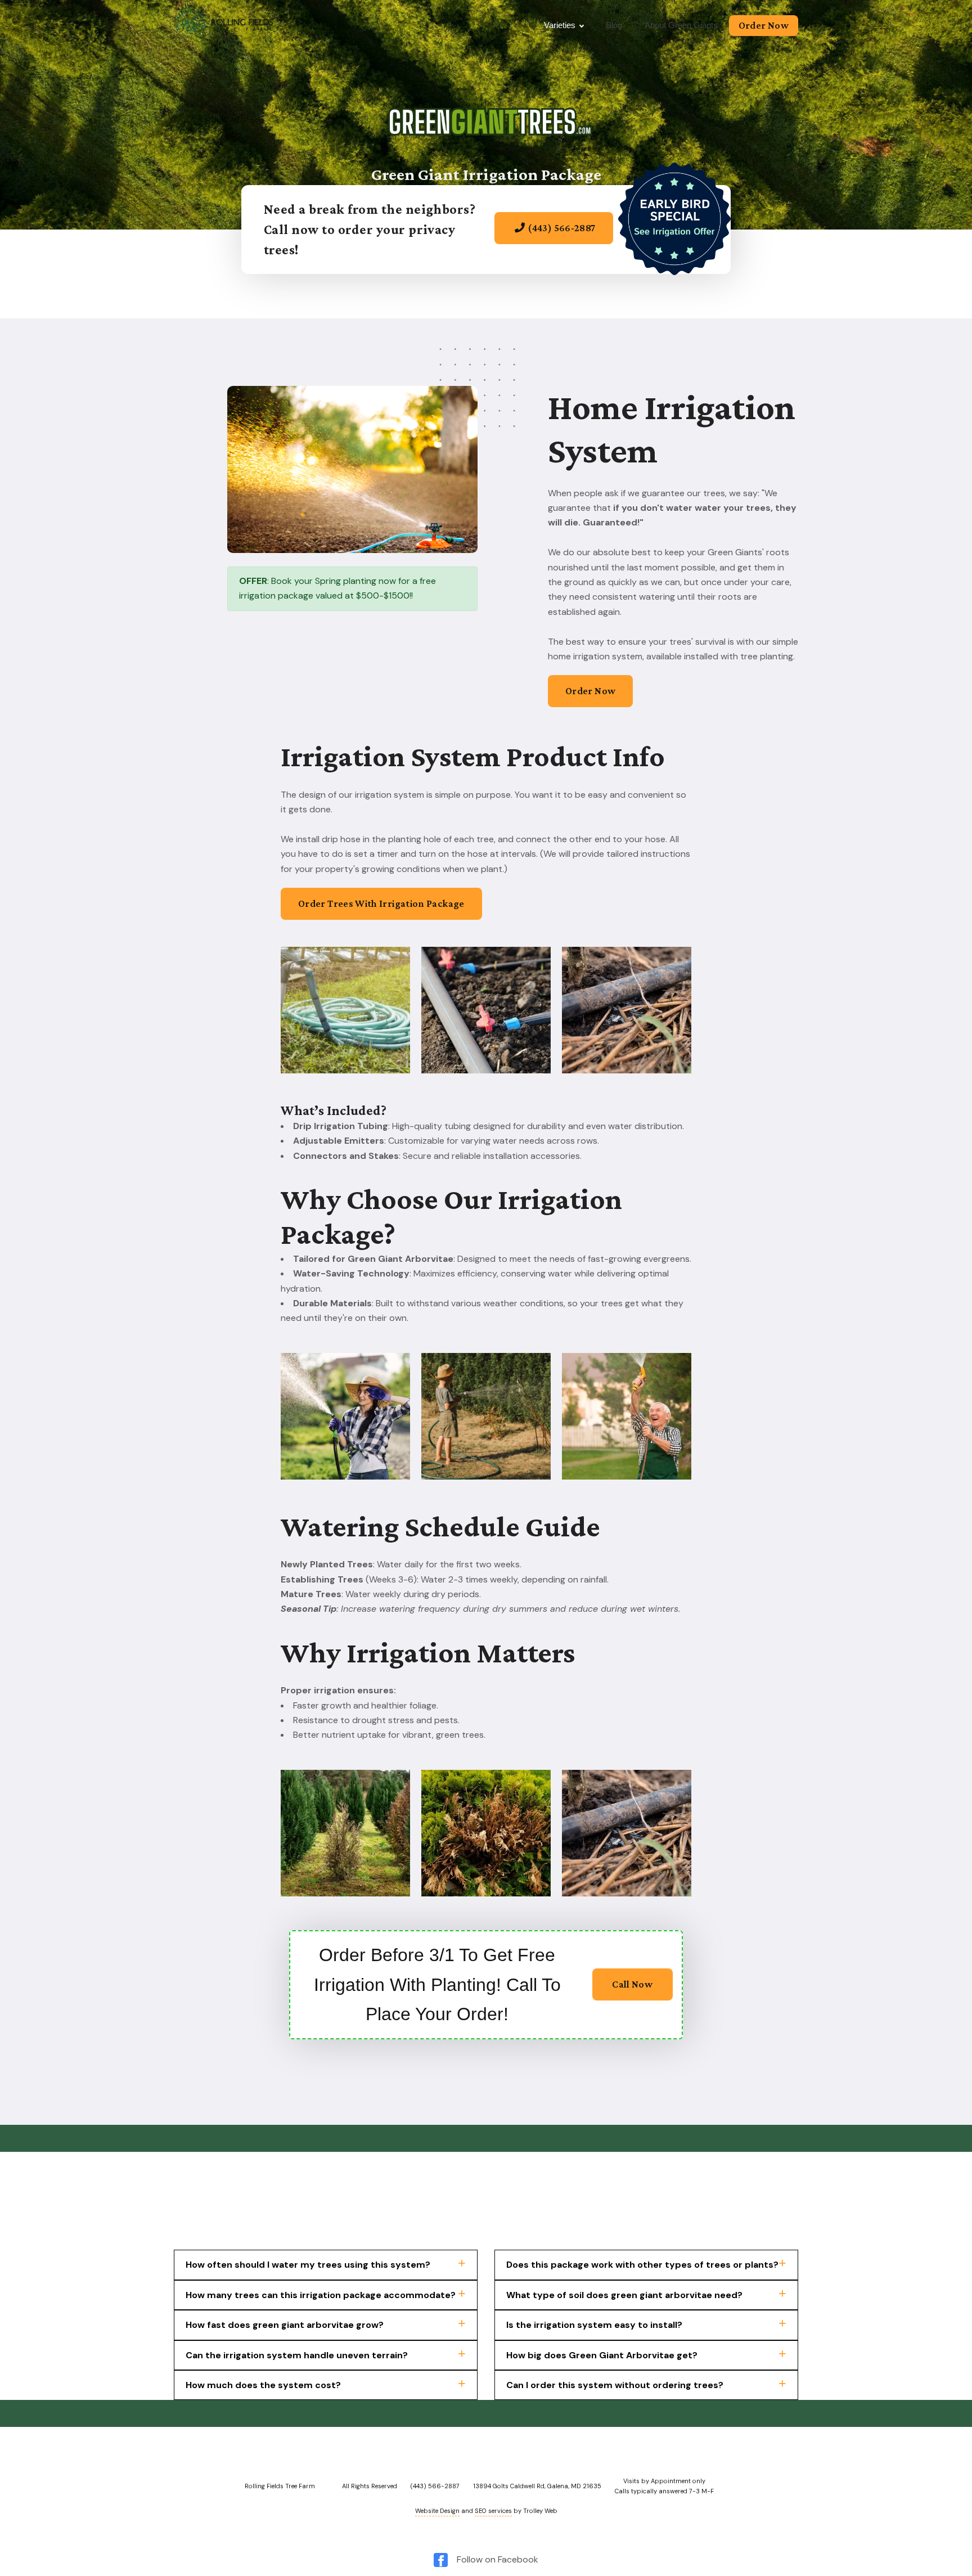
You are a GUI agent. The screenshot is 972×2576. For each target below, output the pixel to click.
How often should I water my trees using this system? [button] (308, 2265)
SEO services (493, 2511)
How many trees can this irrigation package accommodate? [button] (321, 2295)
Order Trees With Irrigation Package (381, 903)
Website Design (437, 2511)
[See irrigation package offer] (554, 246)
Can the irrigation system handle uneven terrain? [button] (297, 2355)
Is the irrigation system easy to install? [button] (594, 2325)
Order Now (764, 25)
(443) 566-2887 (562, 228)
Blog (614, 25)
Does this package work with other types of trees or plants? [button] (642, 2265)
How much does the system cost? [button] (263, 2385)
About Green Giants (681, 25)
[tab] (326, 2265)
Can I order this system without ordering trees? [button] (615, 2385)
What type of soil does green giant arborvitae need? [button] (624, 2295)
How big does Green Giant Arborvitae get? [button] (602, 2355)
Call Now (632, 1984)
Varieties (560, 25)
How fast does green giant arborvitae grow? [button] (285, 2325)
